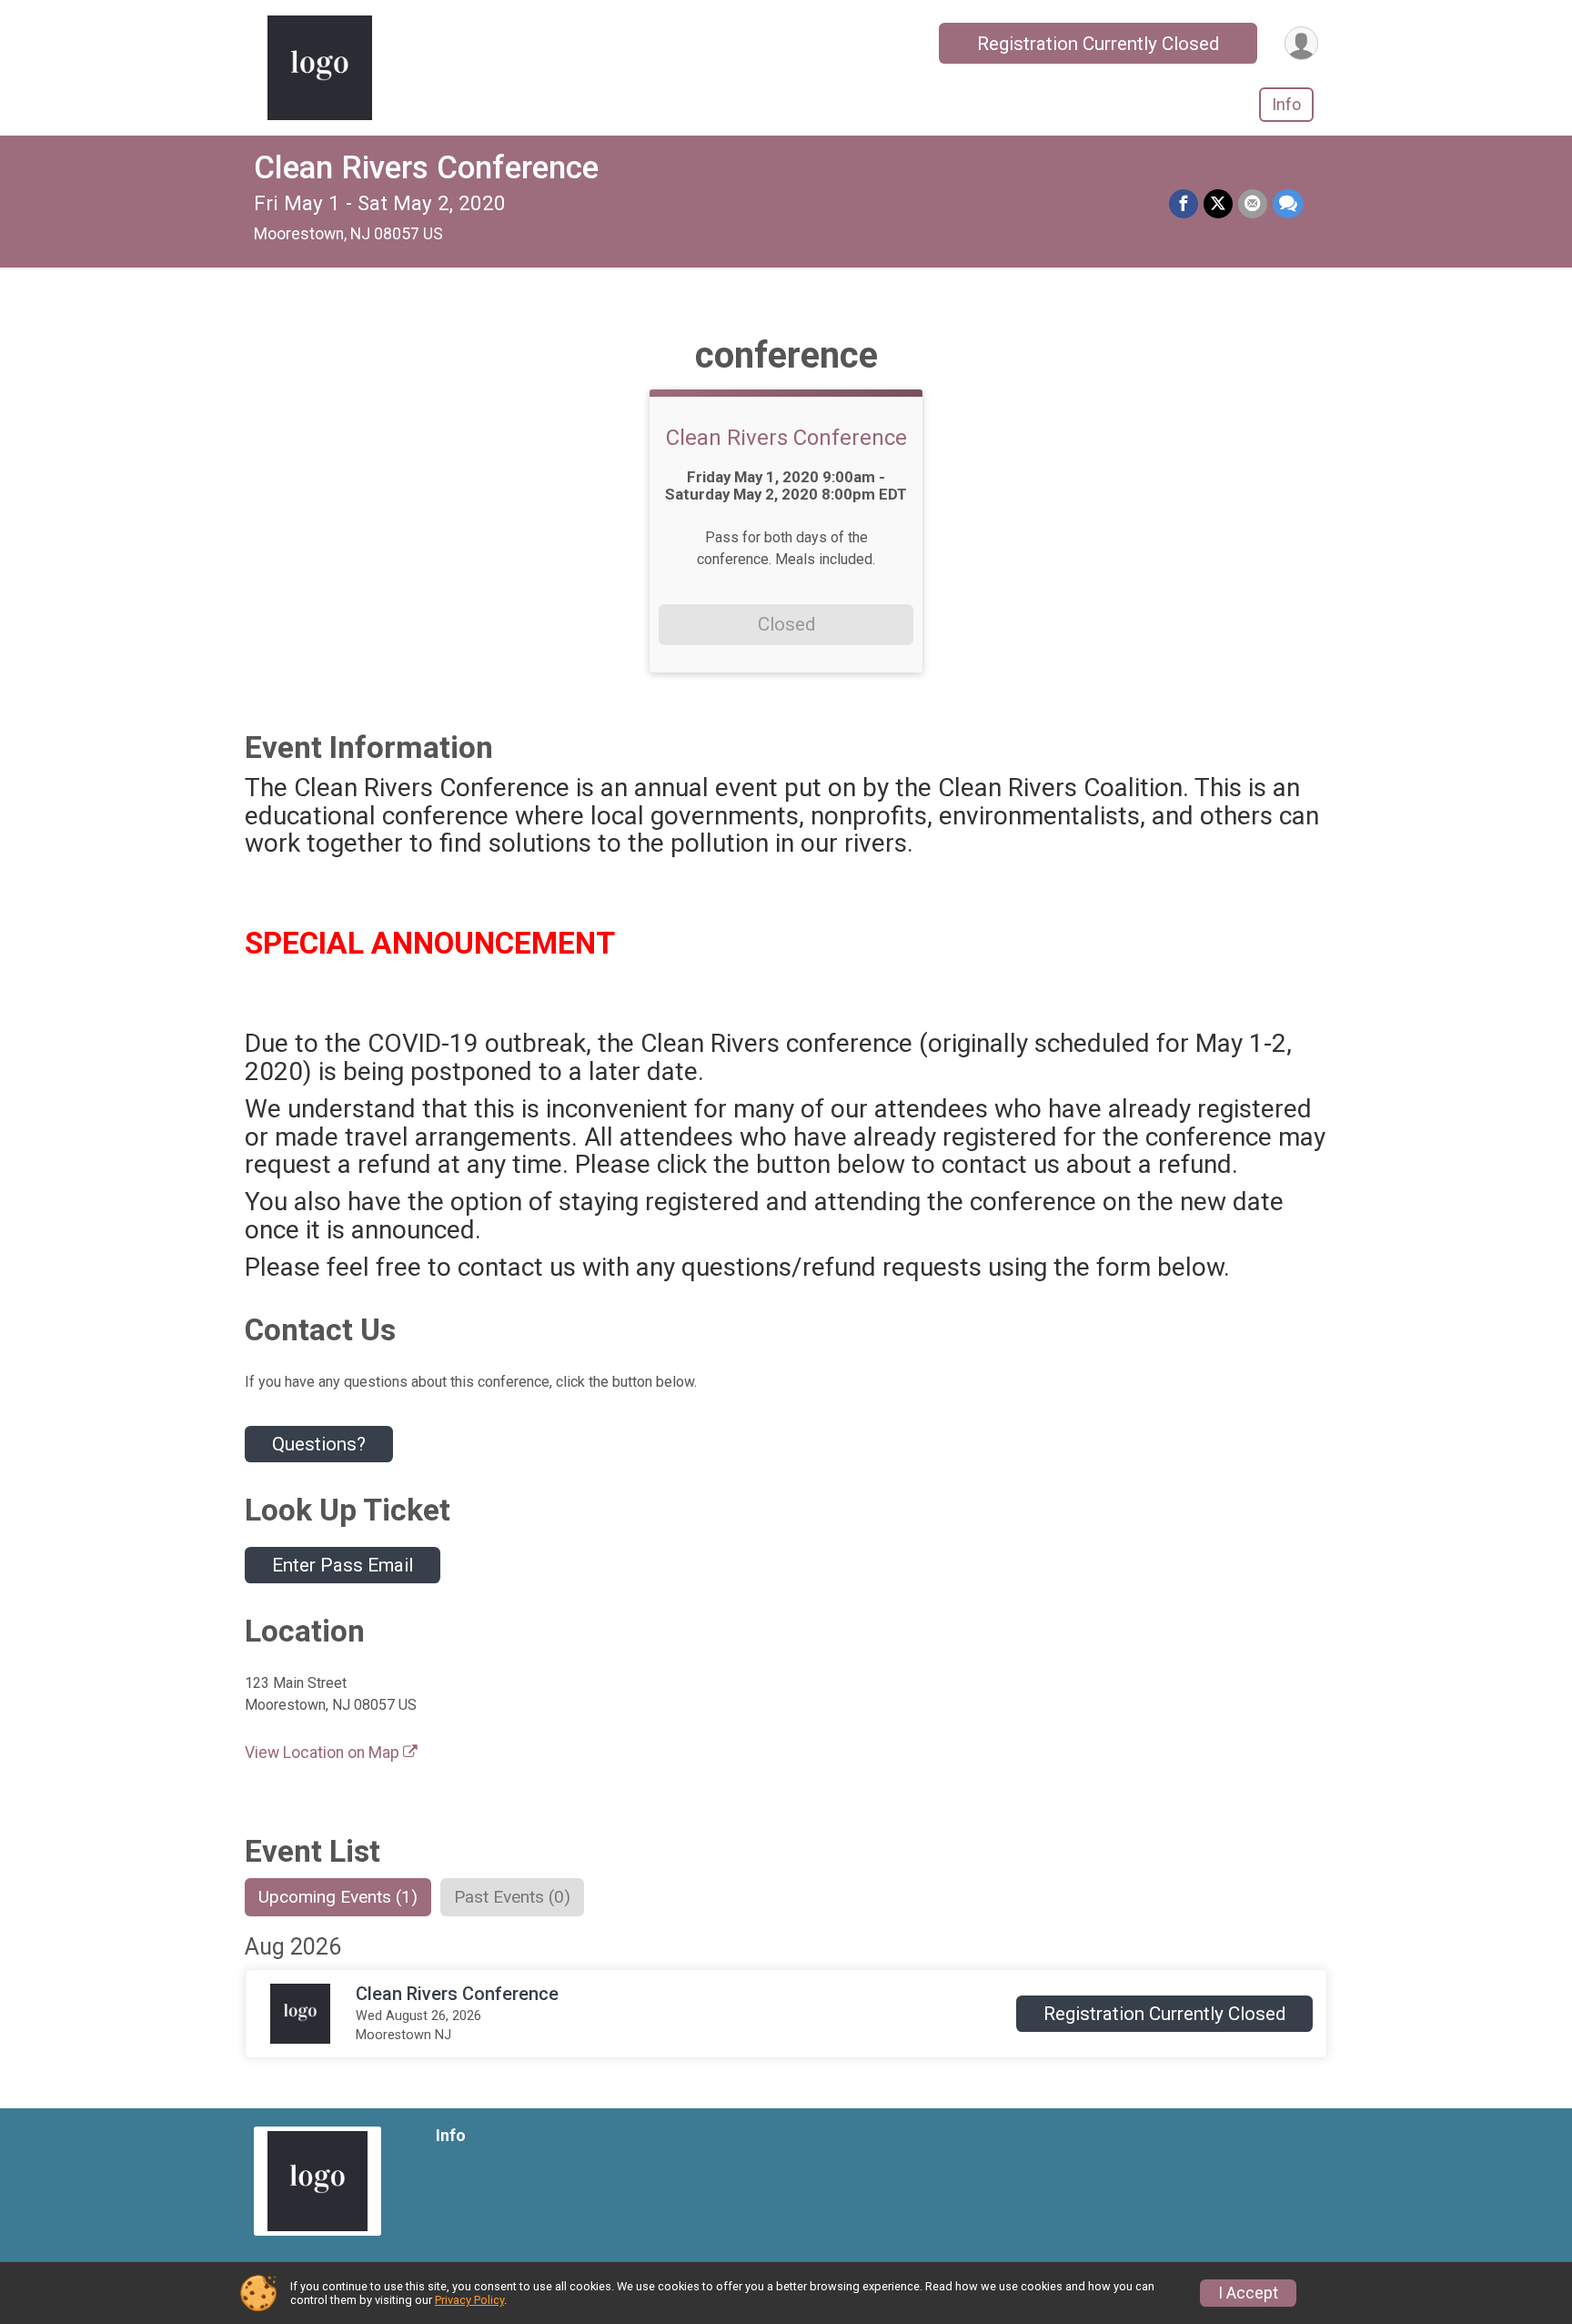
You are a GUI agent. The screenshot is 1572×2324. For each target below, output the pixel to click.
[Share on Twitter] (1218, 204)
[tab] (338, 1897)
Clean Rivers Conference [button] (457, 1994)
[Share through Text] (1288, 204)
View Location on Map (324, 1753)
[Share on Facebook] (1184, 204)
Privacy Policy (469, 2300)
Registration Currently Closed (1098, 44)
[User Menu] (1301, 43)
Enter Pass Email (343, 1565)
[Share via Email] (1253, 204)
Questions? (319, 1444)
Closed (786, 624)
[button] (1164, 2014)
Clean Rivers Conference (426, 168)
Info (1286, 104)
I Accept (1248, 2293)
